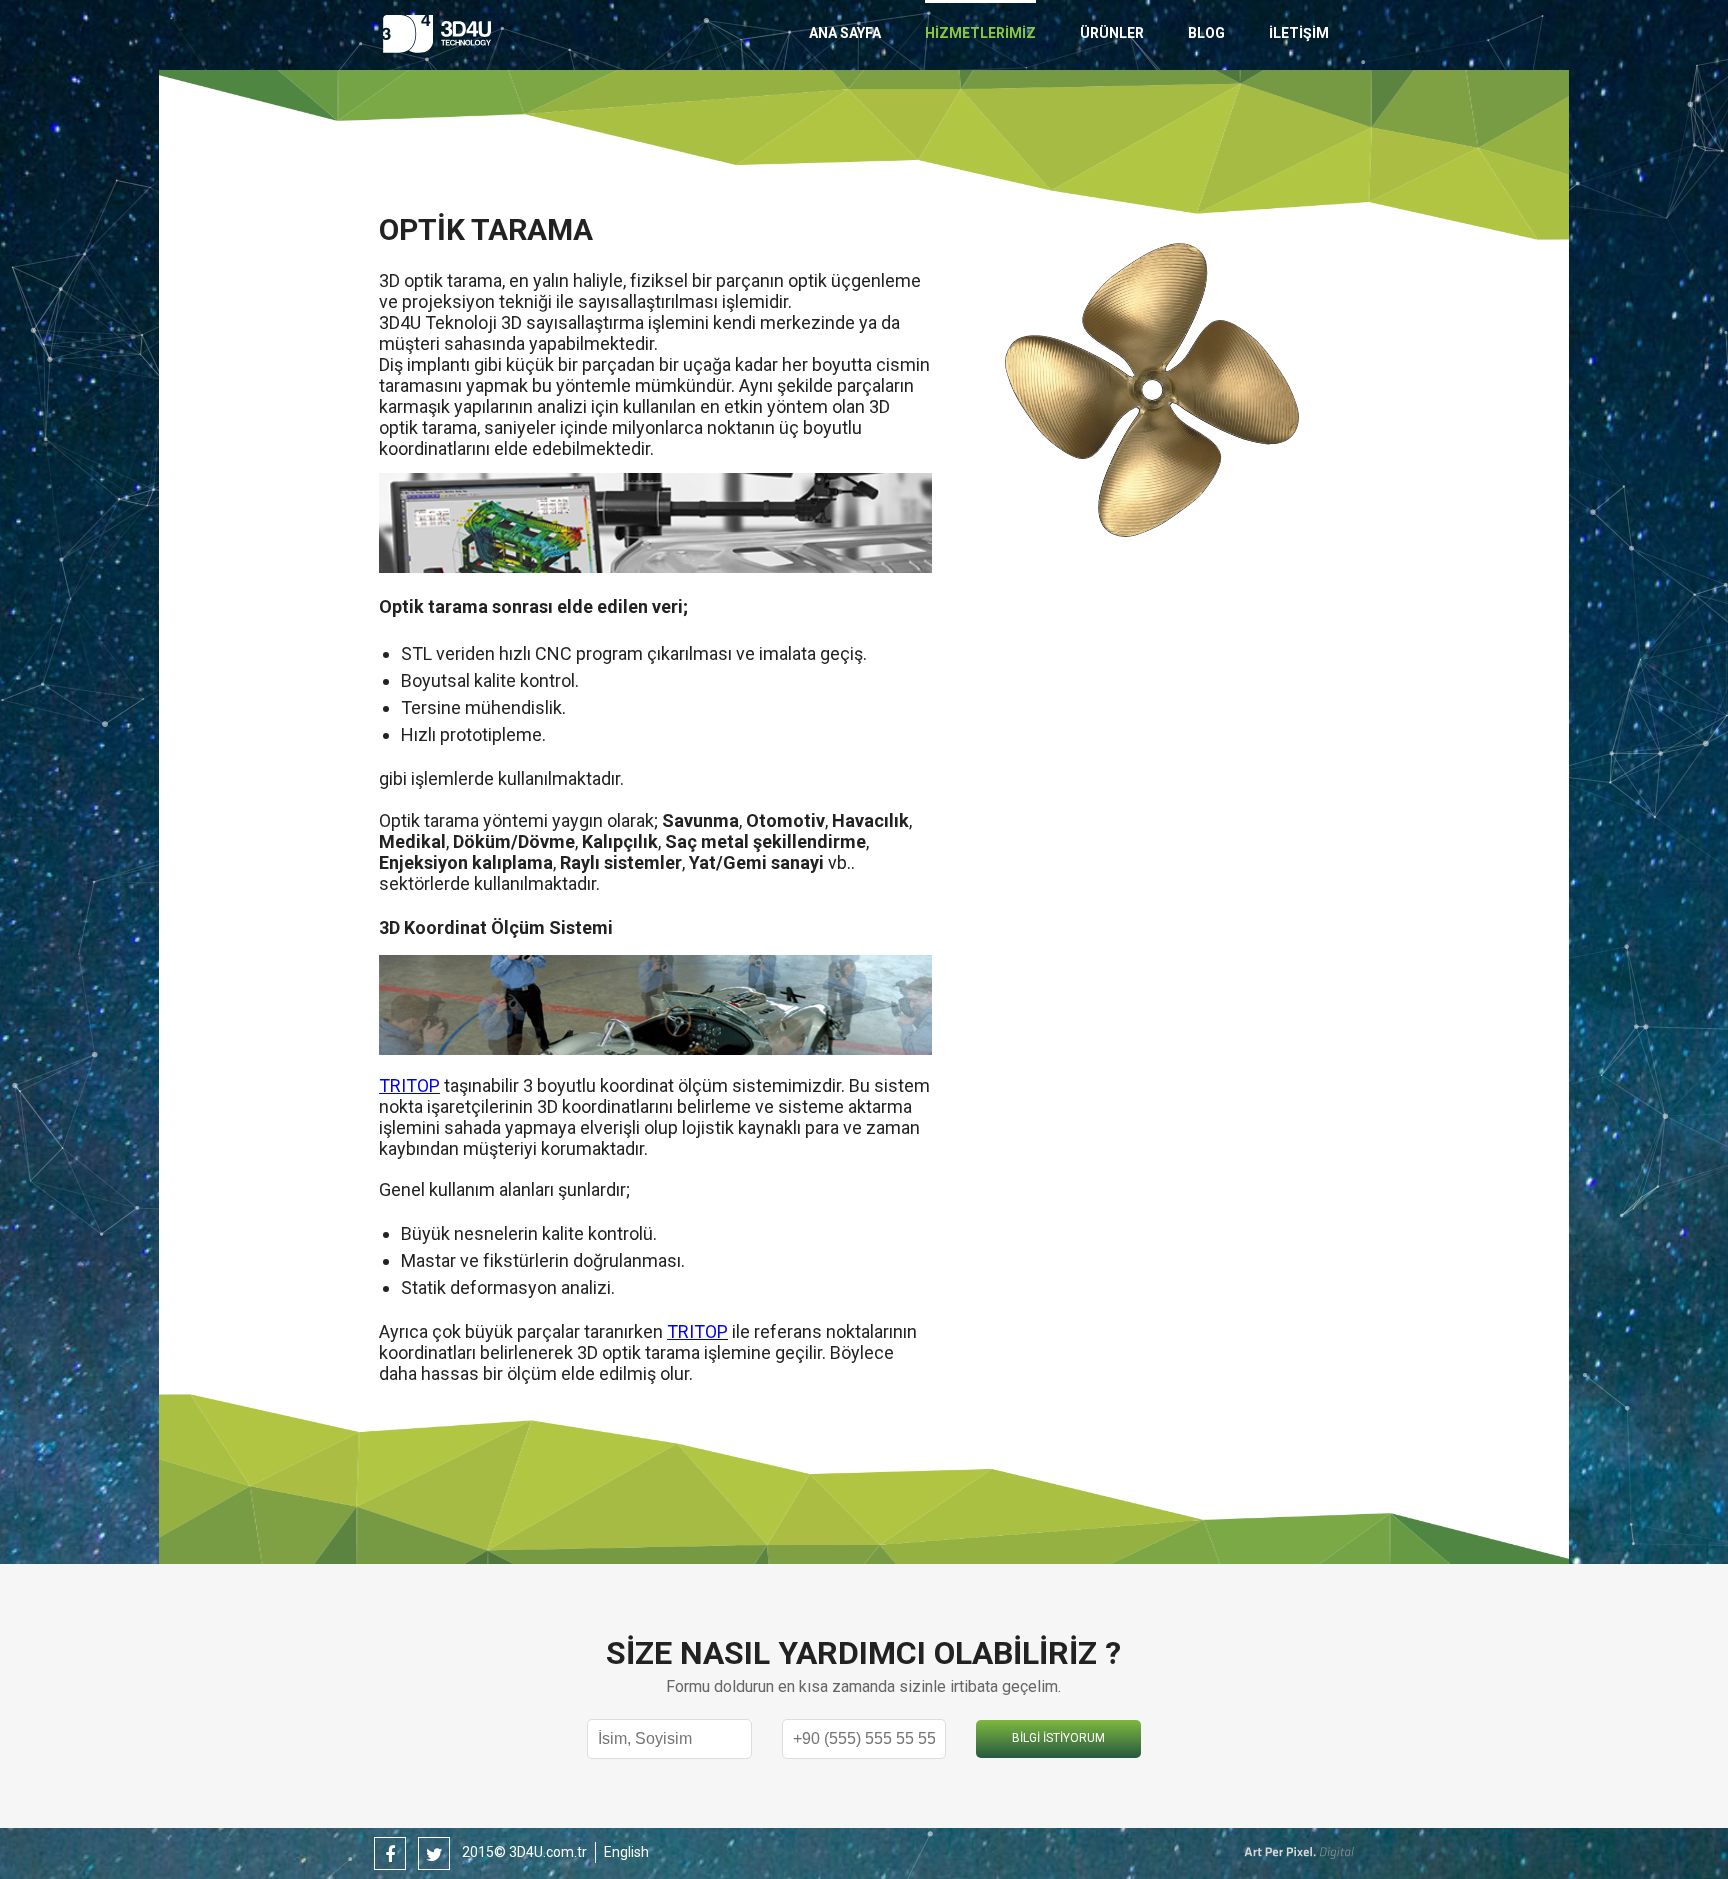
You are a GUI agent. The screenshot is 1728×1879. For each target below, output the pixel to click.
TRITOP (409, 1085)
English (626, 1852)
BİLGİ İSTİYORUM (1058, 1738)
